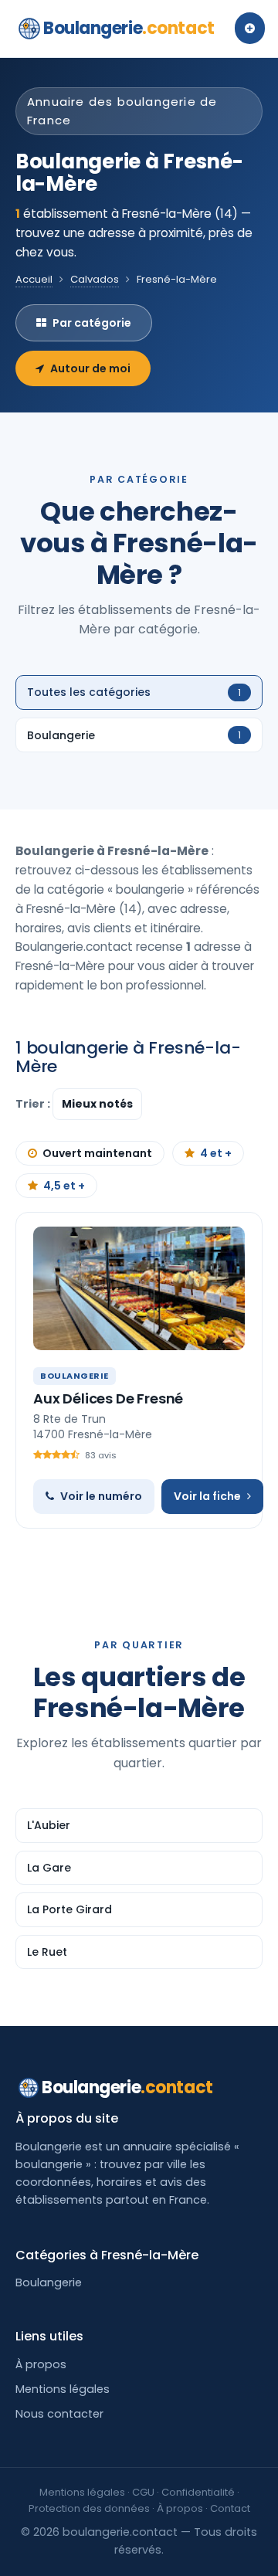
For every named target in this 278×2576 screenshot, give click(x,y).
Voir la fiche (207, 1496)
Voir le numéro (101, 1496)
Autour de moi (90, 368)
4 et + (216, 1153)
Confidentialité (198, 2492)
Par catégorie (92, 323)
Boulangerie (129, 28)
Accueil (34, 279)
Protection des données (89, 2508)
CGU (143, 2492)
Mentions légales (63, 2389)
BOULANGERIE (75, 1376)
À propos (41, 2364)
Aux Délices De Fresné (108, 1398)
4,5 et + (64, 1186)
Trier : (34, 1104)
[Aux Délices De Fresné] (139, 1288)
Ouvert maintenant (97, 1153)
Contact (230, 2508)
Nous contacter (59, 2414)
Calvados (95, 279)
